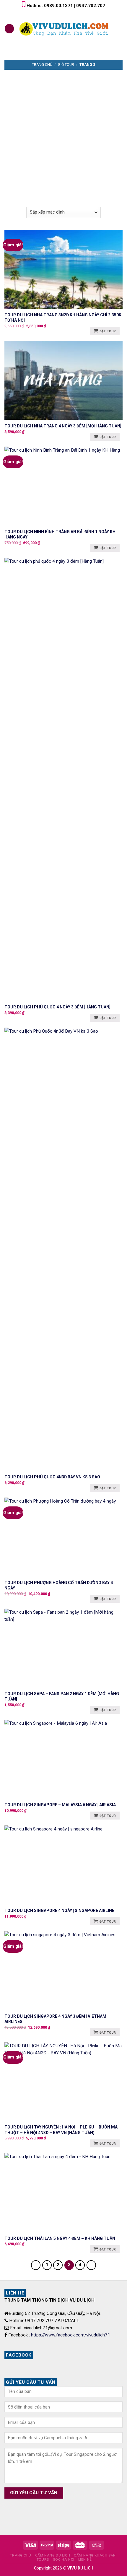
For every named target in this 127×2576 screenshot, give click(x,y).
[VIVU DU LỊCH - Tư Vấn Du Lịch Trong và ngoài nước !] (65, 29)
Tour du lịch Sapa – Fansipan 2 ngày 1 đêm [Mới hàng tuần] (62, 1696)
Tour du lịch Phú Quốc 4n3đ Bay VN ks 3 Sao (52, 1477)
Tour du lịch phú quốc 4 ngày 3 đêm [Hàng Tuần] (57, 1007)
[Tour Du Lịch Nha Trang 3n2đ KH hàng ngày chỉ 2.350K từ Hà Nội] (63, 269)
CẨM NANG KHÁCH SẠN (95, 2555)
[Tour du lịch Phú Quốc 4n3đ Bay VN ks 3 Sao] (63, 1249)
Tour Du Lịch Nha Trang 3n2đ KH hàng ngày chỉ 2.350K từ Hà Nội (63, 318)
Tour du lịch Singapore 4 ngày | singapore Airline (59, 1911)
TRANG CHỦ (21, 2555)
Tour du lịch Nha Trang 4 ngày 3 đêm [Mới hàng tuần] (63, 426)
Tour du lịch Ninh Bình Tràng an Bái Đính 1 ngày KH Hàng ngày (60, 534)
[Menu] (9, 29)
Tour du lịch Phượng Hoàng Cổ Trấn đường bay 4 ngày (59, 1585)
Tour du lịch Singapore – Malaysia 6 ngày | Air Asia (60, 1805)
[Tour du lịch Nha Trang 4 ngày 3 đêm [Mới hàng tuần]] (63, 380)
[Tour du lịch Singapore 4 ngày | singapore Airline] (63, 1865)
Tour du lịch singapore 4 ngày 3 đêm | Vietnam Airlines (55, 2019)
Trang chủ (42, 65)
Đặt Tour (108, 331)
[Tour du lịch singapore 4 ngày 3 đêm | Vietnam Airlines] (63, 1971)
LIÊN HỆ (85, 2559)
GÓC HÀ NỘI (64, 2559)
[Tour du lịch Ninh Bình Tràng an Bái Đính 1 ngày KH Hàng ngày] (63, 486)
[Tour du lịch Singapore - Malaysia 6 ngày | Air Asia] (63, 1759)
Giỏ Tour (66, 65)
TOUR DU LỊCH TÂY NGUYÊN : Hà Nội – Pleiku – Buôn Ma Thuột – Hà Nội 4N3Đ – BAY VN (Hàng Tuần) (61, 2130)
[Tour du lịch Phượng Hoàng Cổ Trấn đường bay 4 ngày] (63, 1537)
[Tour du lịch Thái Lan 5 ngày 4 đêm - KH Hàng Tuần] (63, 2192)
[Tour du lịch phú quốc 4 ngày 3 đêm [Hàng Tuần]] (63, 779)
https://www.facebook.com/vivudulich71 (71, 2335)
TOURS (43, 2559)
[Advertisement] (63, 136)
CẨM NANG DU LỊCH (53, 2555)
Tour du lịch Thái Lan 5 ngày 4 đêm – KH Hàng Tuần (60, 2238)
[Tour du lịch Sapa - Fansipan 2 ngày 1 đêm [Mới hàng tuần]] (63, 1648)
